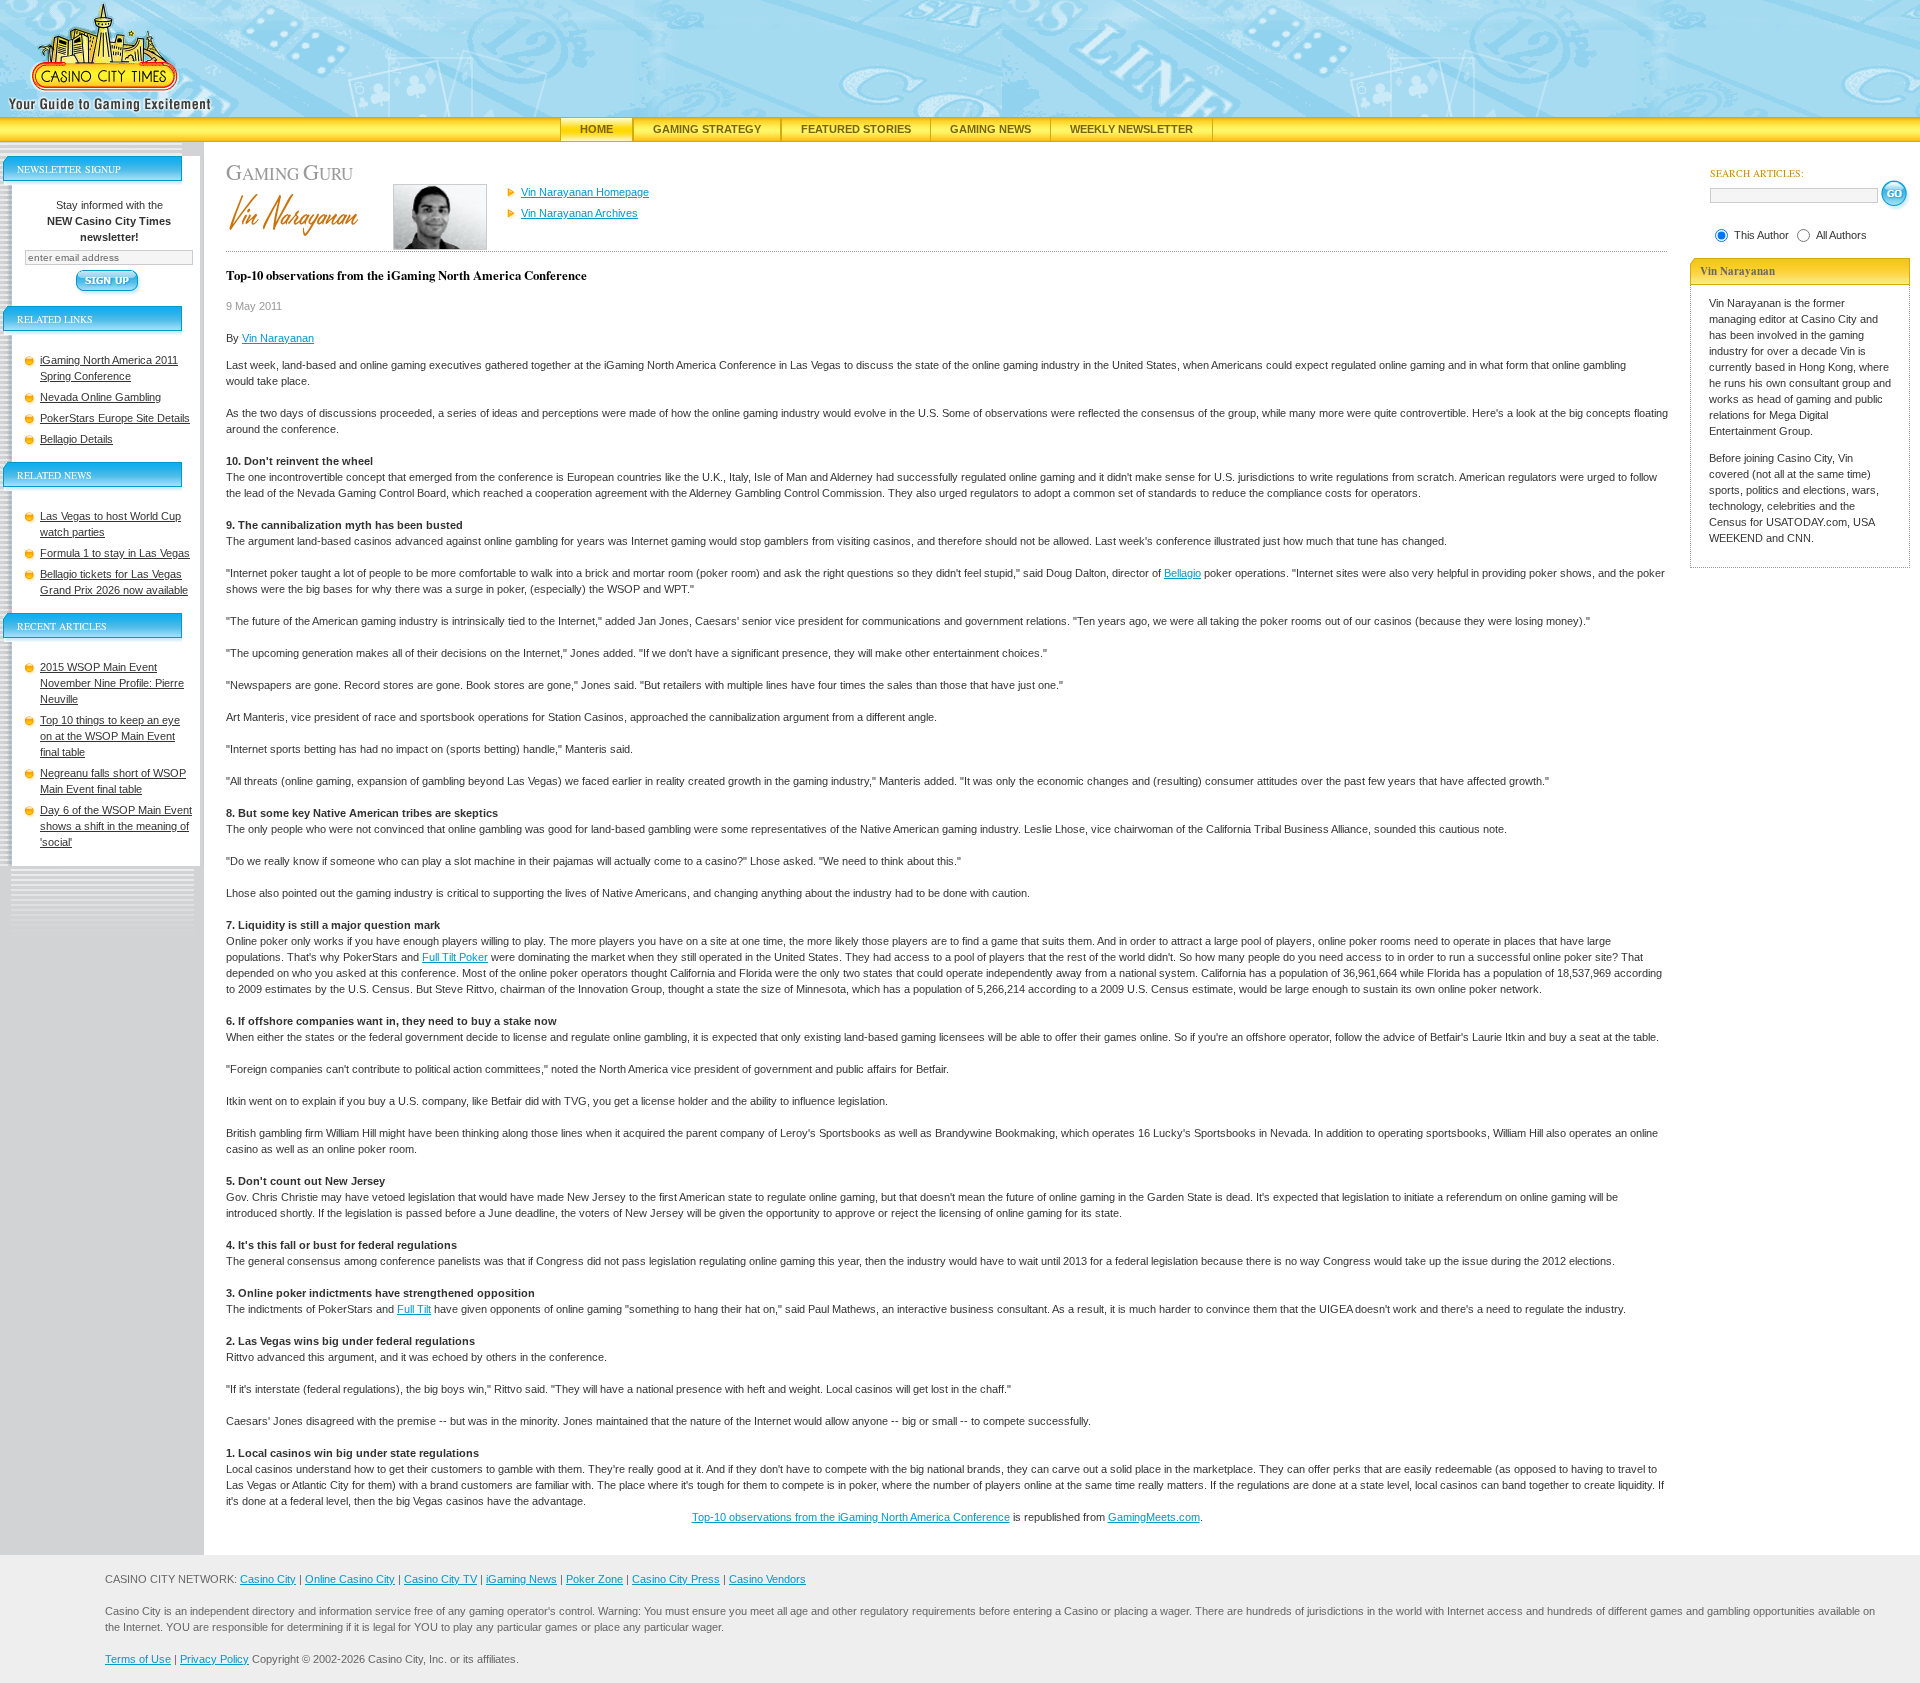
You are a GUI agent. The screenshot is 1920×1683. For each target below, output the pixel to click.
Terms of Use (138, 1659)
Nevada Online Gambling (100, 397)
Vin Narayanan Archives (579, 213)
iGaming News (521, 1579)
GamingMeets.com (1154, 1517)
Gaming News (990, 129)
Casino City (268, 1579)
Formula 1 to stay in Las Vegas (115, 553)
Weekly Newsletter (1131, 129)
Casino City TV (440, 1579)
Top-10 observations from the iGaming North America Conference (851, 1517)
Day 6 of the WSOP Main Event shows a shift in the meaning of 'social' (116, 826)
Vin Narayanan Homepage (585, 192)
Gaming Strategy (707, 129)
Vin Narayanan (278, 338)
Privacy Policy (214, 1659)
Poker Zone (594, 1579)
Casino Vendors (767, 1579)
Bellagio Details (76, 439)
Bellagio (1182, 573)
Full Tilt (414, 1309)
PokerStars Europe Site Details (115, 418)
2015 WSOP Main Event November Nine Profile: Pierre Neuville (112, 683)
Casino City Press (676, 1579)
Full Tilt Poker (455, 957)
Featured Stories (856, 129)
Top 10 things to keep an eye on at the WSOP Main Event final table (110, 736)
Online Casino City (350, 1579)
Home (596, 129)
